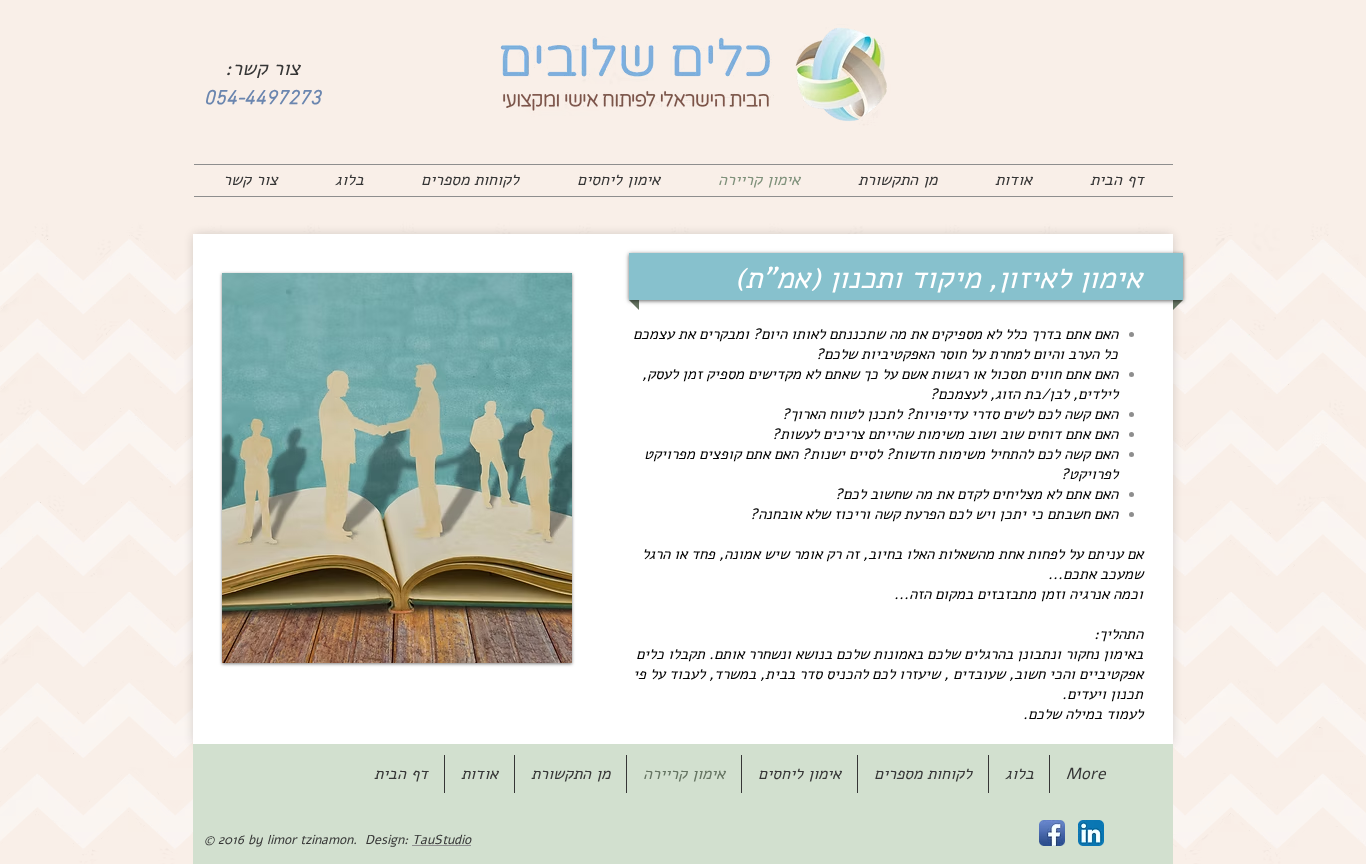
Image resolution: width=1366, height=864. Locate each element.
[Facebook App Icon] (1052, 833)
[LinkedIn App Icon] (1091, 833)
